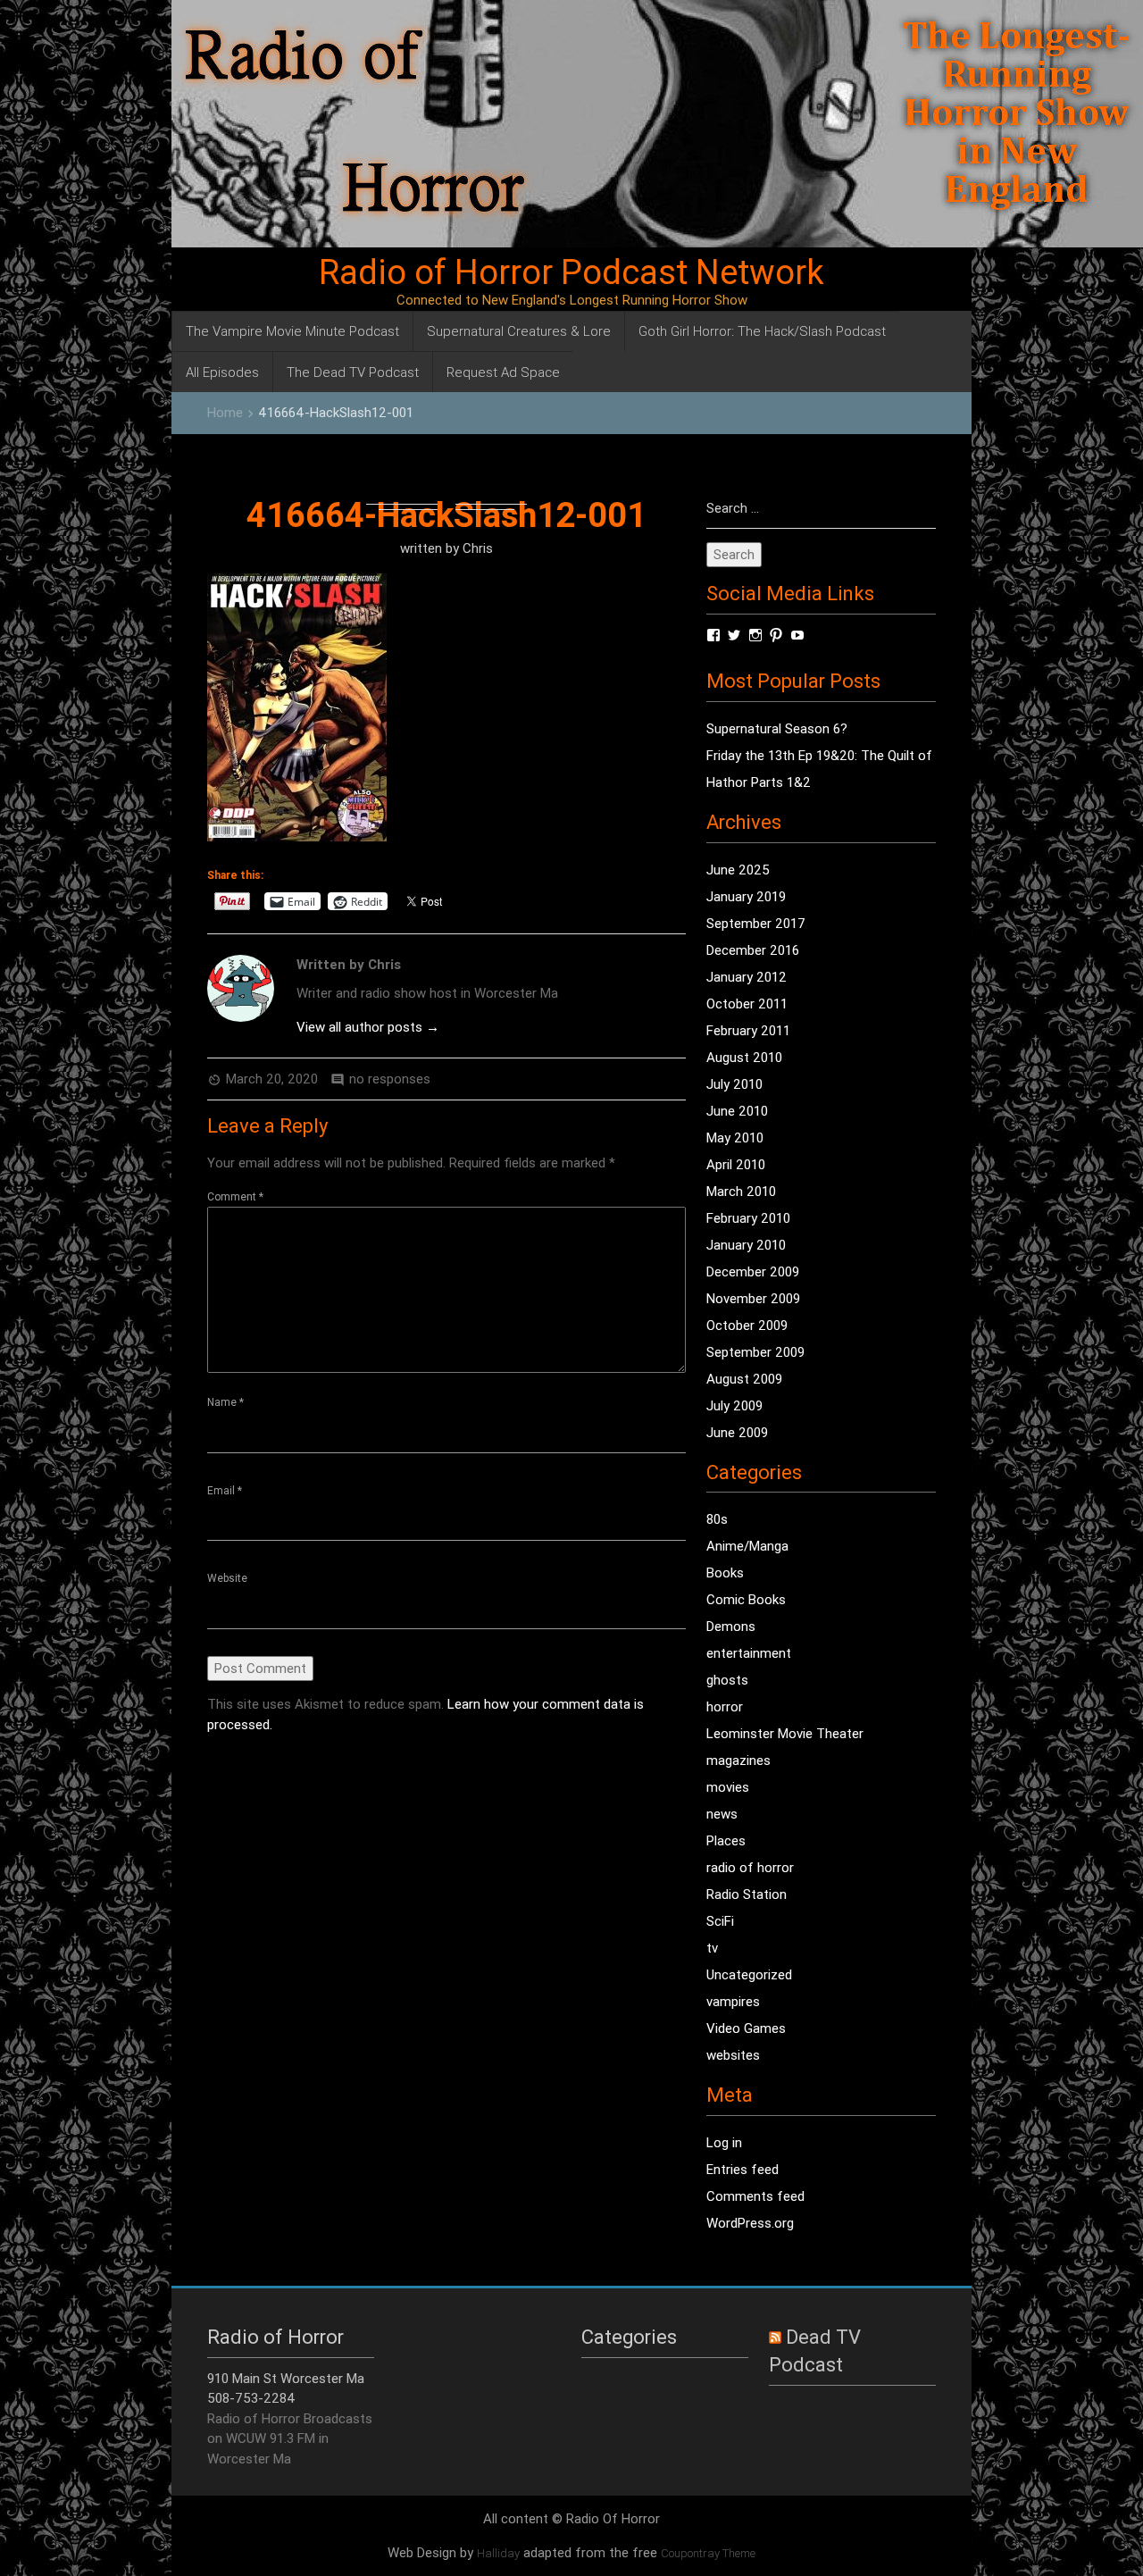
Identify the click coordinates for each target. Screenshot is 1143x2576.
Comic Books (746, 1599)
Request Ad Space (503, 372)
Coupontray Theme (708, 2553)
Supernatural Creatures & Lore (519, 331)
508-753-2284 (251, 2398)
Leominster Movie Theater (785, 1733)
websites (733, 2055)
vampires (733, 2001)
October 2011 (747, 1004)
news (722, 1814)
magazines (738, 1760)
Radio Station (747, 1894)
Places (726, 1840)
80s (717, 1519)
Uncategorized (749, 1974)
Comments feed (755, 2196)
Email (225, 1490)
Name (225, 1402)
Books (725, 1572)
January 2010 (746, 1245)
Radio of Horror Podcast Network (571, 272)
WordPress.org (750, 2223)
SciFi (720, 1921)
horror (725, 1706)
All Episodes (222, 372)
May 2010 (735, 1137)
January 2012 (747, 977)
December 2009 (753, 1271)
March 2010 (741, 1191)
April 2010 (736, 1164)
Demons (731, 1626)
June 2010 (737, 1111)
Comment (235, 1196)
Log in (724, 2142)
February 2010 (748, 1218)
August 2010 (744, 1057)
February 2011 (748, 1030)
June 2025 (738, 870)
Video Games (746, 2028)
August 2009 (744, 1379)
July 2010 (734, 1084)
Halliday (498, 2553)
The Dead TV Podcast (353, 372)
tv (712, 1948)
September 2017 (756, 923)
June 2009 (737, 1432)
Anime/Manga (747, 1546)
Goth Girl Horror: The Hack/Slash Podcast (762, 331)
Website (227, 1578)
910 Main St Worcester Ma (286, 2378)
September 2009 (755, 1352)
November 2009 (753, 1298)
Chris (478, 548)
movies (728, 1787)
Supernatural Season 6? (777, 728)
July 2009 (734, 1405)
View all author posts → (368, 1027)
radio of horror (750, 1867)
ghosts (727, 1680)
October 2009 (747, 1325)
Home (225, 412)
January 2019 (746, 896)
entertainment (749, 1653)
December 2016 (753, 950)
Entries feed (743, 2169)
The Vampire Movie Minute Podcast (292, 331)
